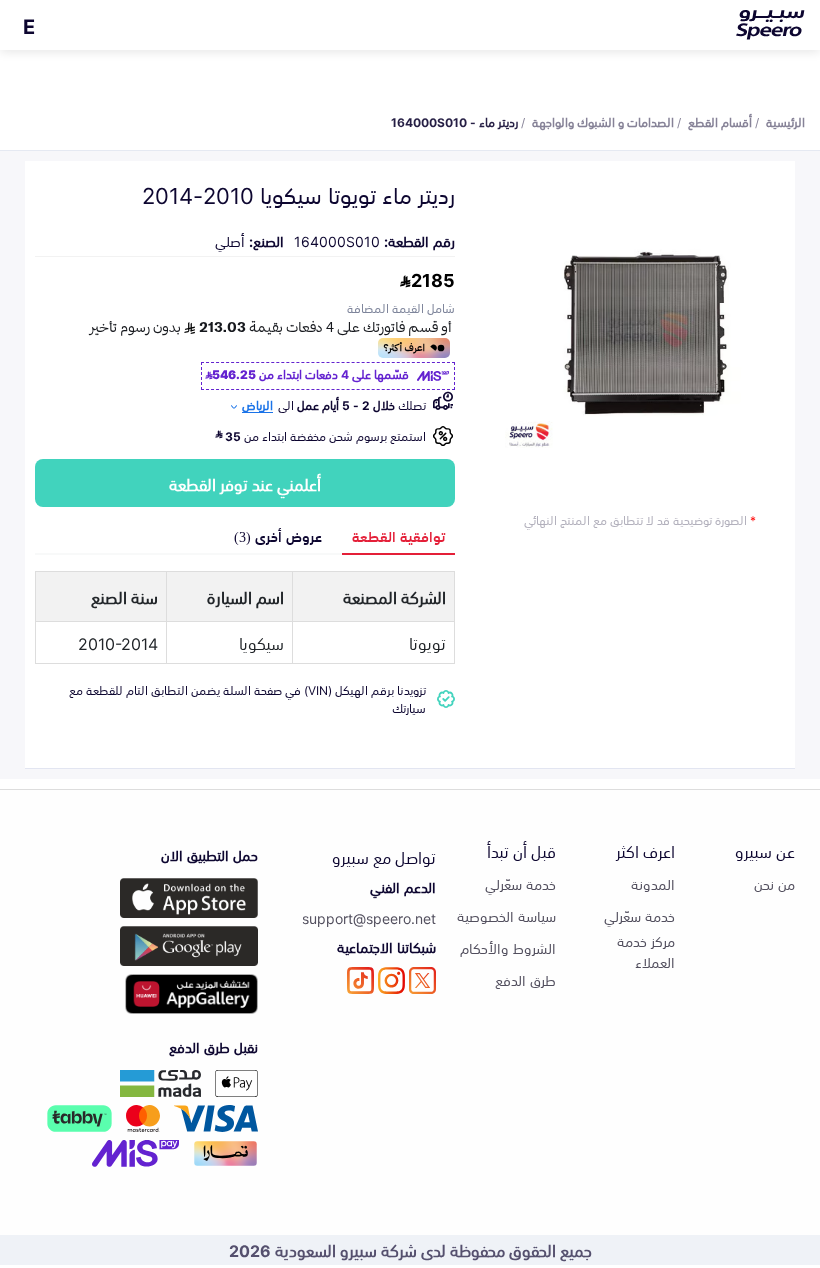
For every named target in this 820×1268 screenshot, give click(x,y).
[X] (422, 980)
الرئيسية (785, 121)
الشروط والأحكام (508, 947)
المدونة (653, 883)
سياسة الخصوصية (506, 915)
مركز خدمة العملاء (646, 951)
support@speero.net (369, 917)
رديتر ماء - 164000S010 (454, 121)
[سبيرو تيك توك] (360, 980)
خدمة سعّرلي (639, 915)
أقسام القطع (720, 121)
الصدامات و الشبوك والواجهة (603, 121)
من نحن (774, 883)
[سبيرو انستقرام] (391, 980)
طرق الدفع (525, 979)
